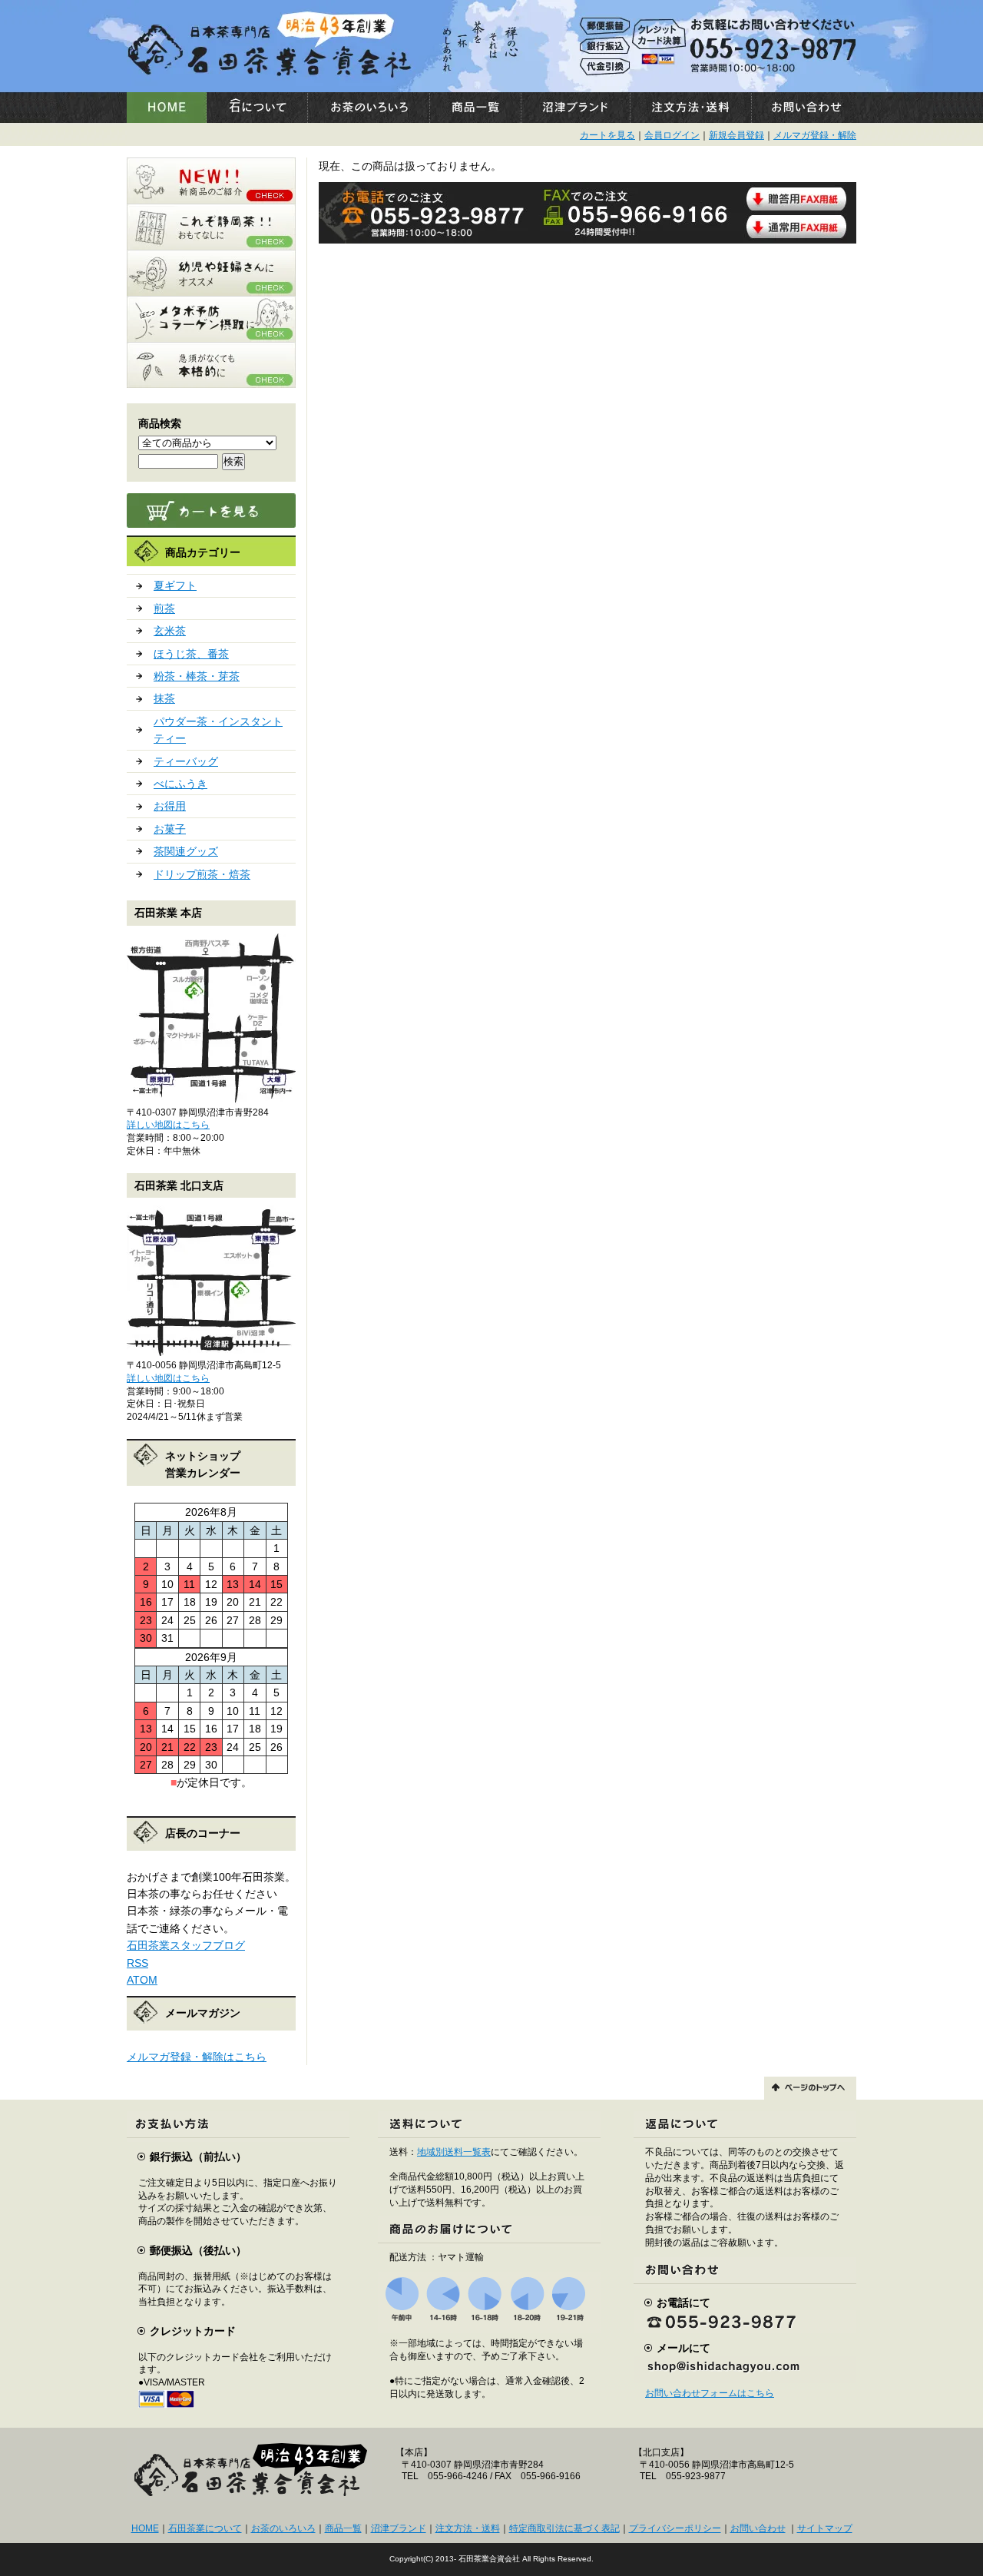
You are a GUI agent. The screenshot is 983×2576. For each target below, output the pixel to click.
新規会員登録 (736, 135)
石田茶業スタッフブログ (186, 1945)
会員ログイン (672, 135)
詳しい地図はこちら (168, 1125)
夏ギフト (175, 585)
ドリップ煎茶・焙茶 (202, 874)
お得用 (170, 806)
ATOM (142, 1980)
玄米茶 (170, 631)
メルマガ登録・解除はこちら (197, 2057)
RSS (137, 1963)
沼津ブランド (399, 2528)
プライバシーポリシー (675, 2528)
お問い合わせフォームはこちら (710, 2393)
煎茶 (164, 608)
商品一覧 (343, 2528)
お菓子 (170, 829)
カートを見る (607, 135)
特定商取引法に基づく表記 (564, 2528)
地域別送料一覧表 (454, 2152)
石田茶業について (205, 2528)
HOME (145, 2528)
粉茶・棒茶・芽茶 (197, 676)
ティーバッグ (186, 761)
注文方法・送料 (468, 2528)
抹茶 (164, 698)
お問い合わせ (758, 2528)
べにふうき (180, 784)
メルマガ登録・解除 (815, 135)
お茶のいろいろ (283, 2528)
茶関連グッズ (186, 851)
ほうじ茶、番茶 (191, 654)
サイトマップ (825, 2528)
